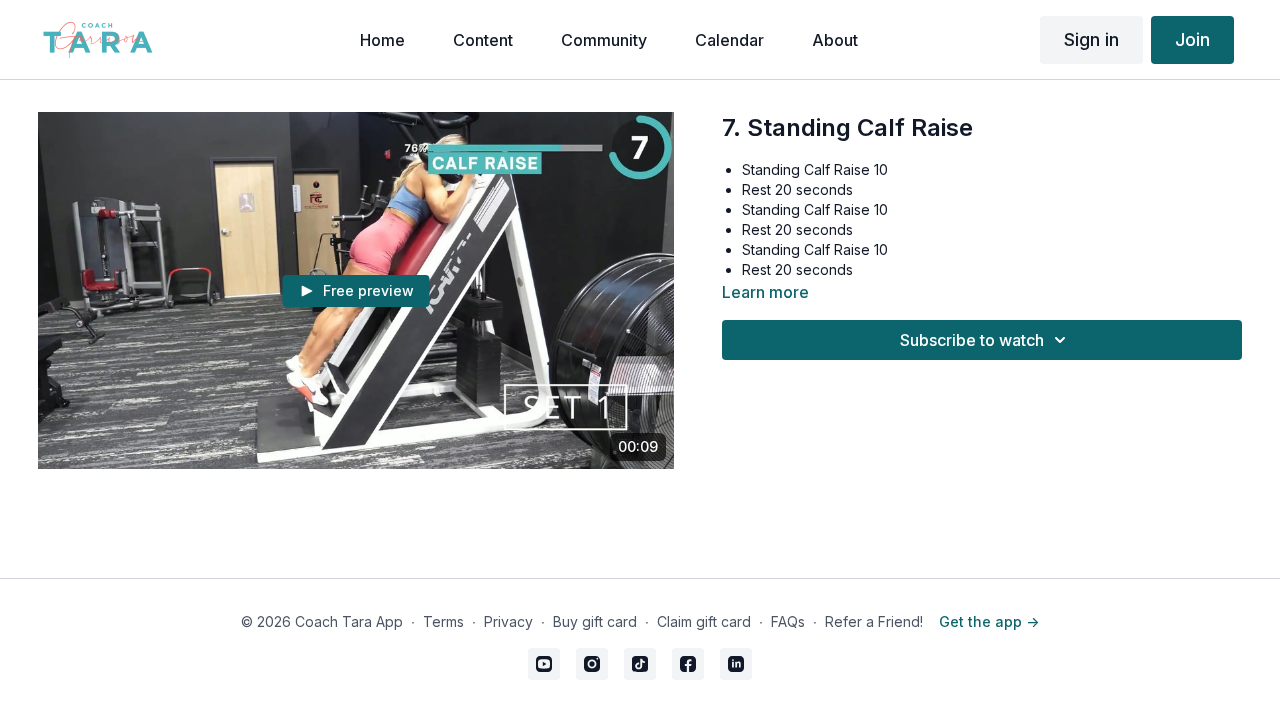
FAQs (788, 621)
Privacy (508, 621)
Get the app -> (989, 621)
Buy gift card (595, 621)
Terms (443, 621)
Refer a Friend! (874, 621)
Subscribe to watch (972, 340)
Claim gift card (704, 621)
